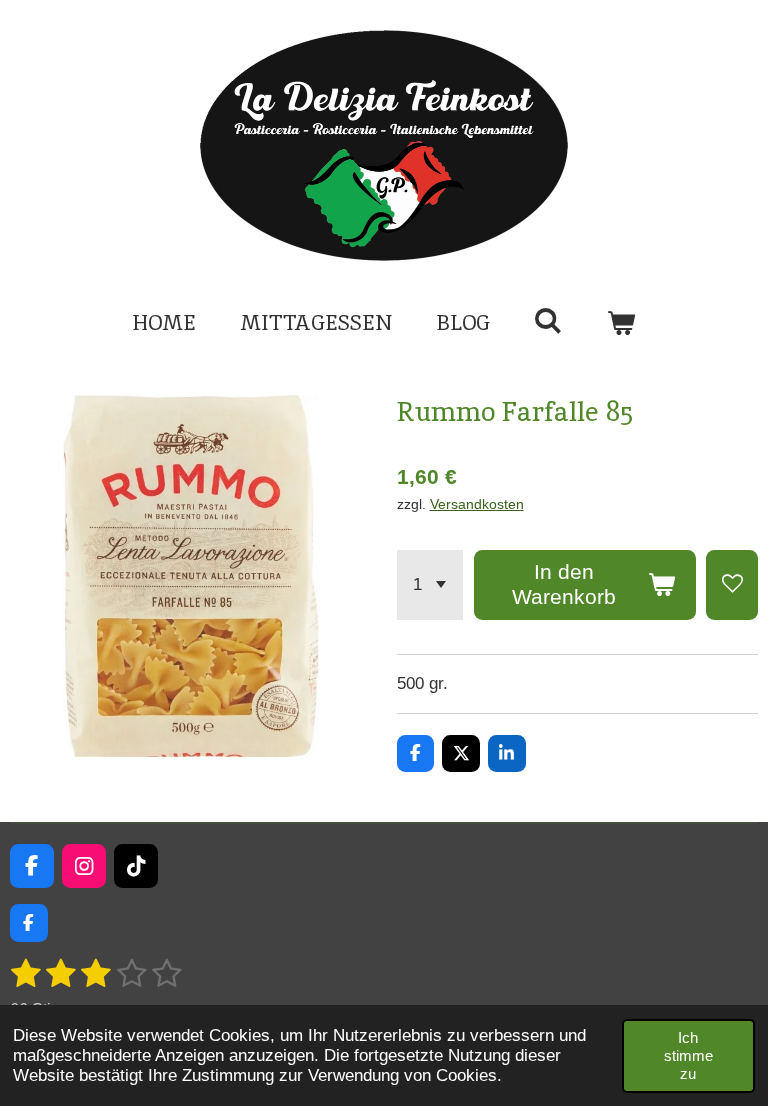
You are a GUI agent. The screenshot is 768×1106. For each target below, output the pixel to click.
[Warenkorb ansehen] (621, 323)
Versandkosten (477, 504)
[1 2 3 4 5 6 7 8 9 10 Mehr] (430, 585)
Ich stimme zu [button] (688, 1055)
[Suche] (548, 320)
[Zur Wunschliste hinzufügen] (732, 585)
